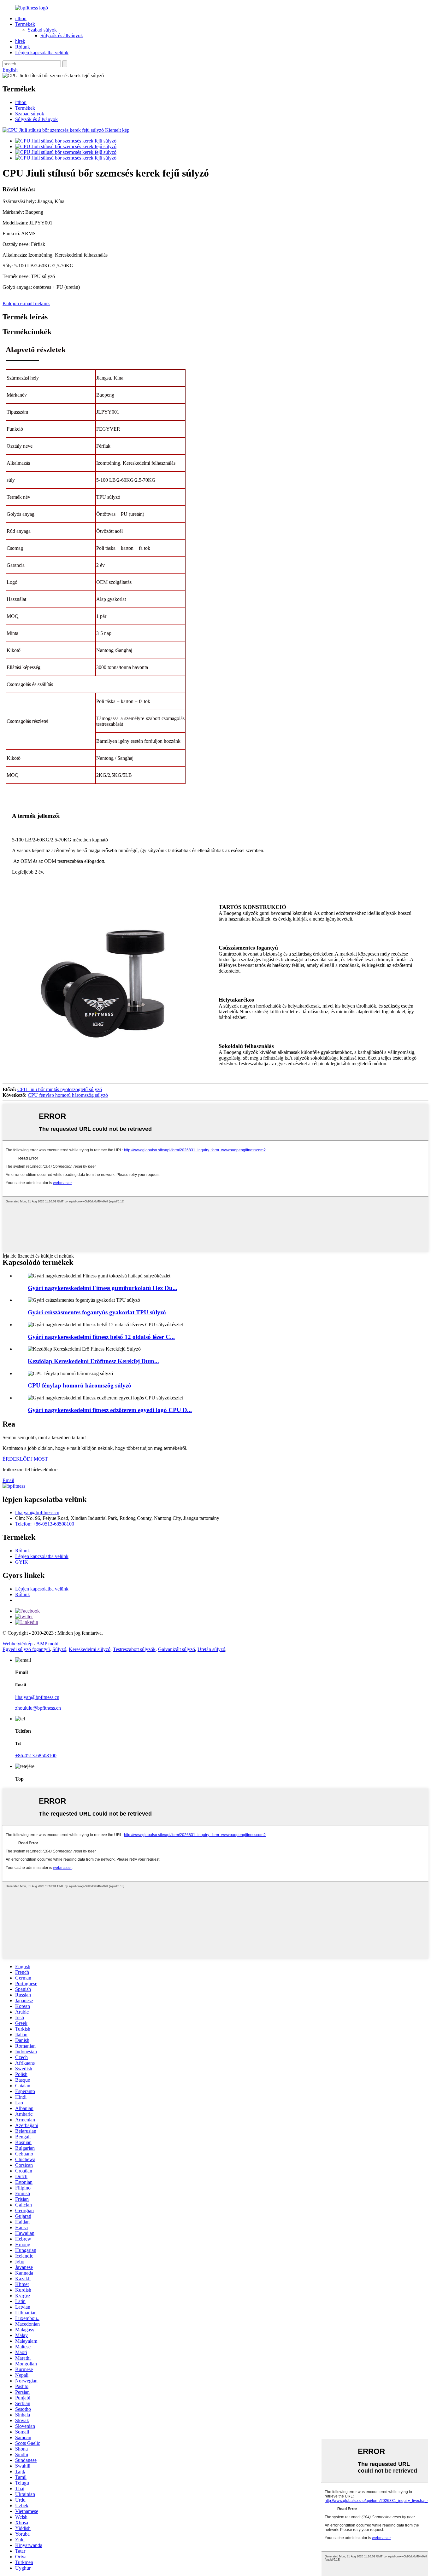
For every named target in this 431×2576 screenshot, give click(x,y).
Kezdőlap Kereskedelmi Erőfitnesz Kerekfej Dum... (93, 1361)
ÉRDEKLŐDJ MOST (25, 1459)
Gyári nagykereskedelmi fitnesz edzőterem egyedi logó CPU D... (110, 1410)
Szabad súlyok (42, 30)
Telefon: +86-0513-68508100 (45, 1524)
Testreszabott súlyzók (134, 1649)
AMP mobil (48, 1644)
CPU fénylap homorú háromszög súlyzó (68, 1095)
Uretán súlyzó (211, 1649)
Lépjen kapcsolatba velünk (42, 52)
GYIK (22, 1562)
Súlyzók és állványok (62, 35)
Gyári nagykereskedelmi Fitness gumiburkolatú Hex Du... (103, 1288)
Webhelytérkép (18, 1644)
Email (8, 1480)
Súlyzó (59, 1649)
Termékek (25, 24)
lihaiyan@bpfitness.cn (37, 1512)
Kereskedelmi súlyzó (90, 1649)
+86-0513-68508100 (36, 1756)
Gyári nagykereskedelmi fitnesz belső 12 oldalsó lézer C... (101, 1337)
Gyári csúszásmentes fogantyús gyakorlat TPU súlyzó (97, 1312)
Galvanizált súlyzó (177, 1649)
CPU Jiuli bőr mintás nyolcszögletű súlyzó (60, 1089)
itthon (21, 18)
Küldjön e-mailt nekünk (26, 303)
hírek (20, 41)
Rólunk (23, 47)
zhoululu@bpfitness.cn (38, 1708)
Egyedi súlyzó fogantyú (26, 1649)
